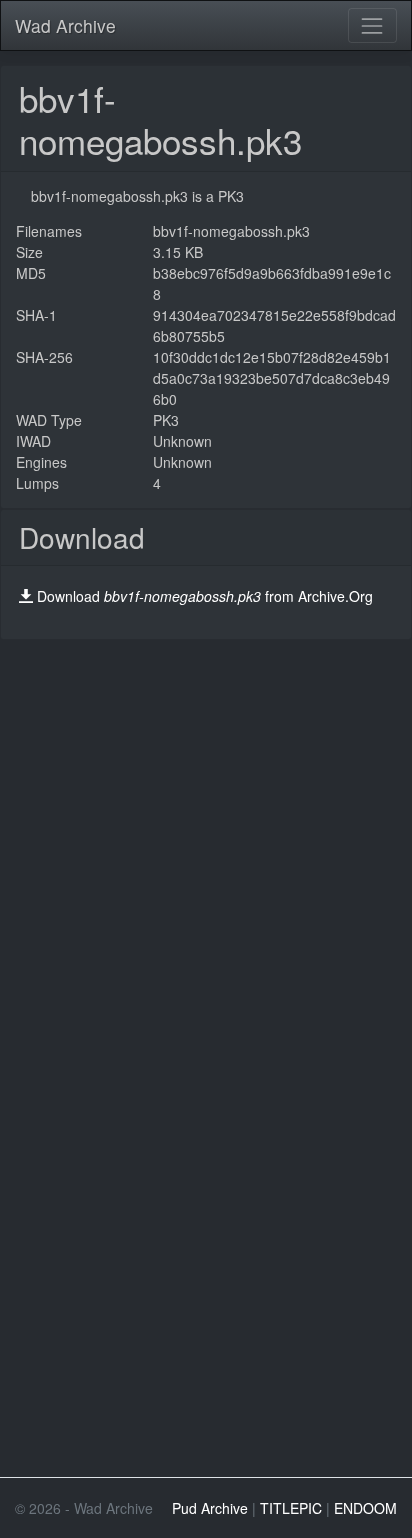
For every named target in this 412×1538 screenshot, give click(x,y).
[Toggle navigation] (372, 25)
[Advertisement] (206, 846)
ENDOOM (365, 1508)
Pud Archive (210, 1508)
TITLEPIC (291, 1508)
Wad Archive (65, 25)
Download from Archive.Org (205, 596)
